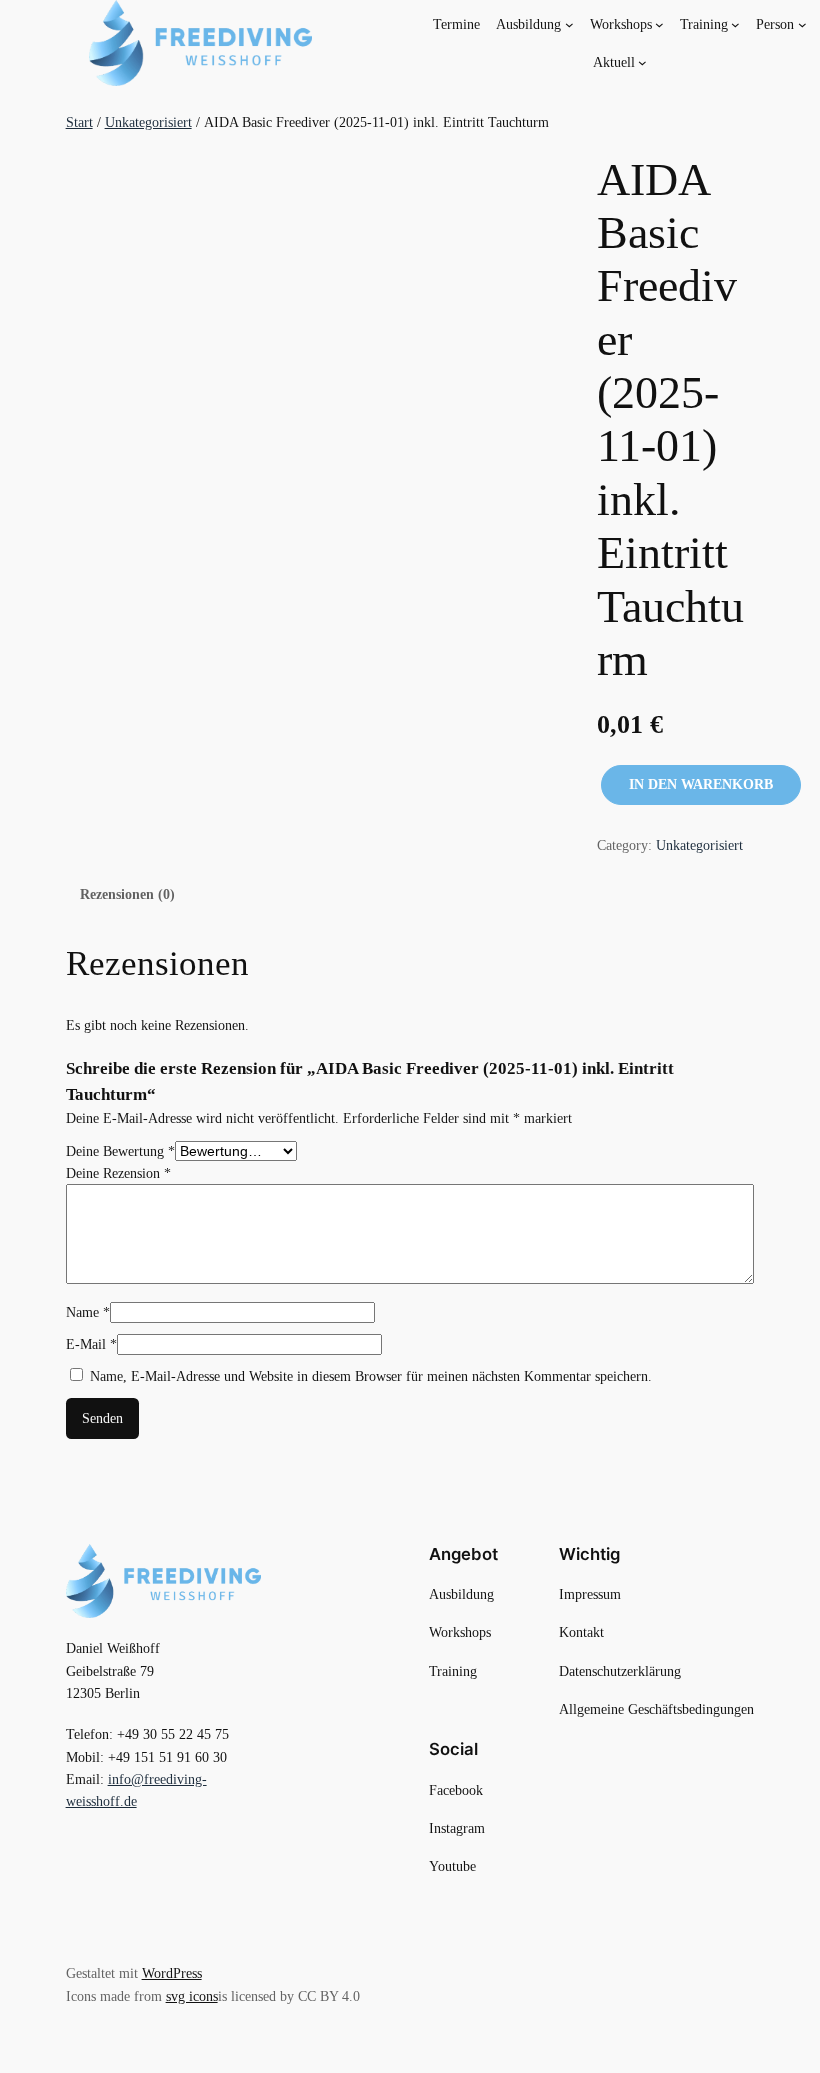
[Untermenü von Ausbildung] (569, 23)
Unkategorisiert (148, 122)
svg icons (192, 1996)
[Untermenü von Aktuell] (642, 62)
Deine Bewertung (120, 1151)
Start (79, 122)
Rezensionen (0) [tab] (127, 894)
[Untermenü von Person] (802, 23)
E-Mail (91, 1344)
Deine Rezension (118, 1173)
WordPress (172, 1973)
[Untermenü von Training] (735, 23)
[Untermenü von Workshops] (659, 23)
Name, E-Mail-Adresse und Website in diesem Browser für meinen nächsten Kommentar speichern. (371, 1376)
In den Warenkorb (701, 784)
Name (88, 1312)
